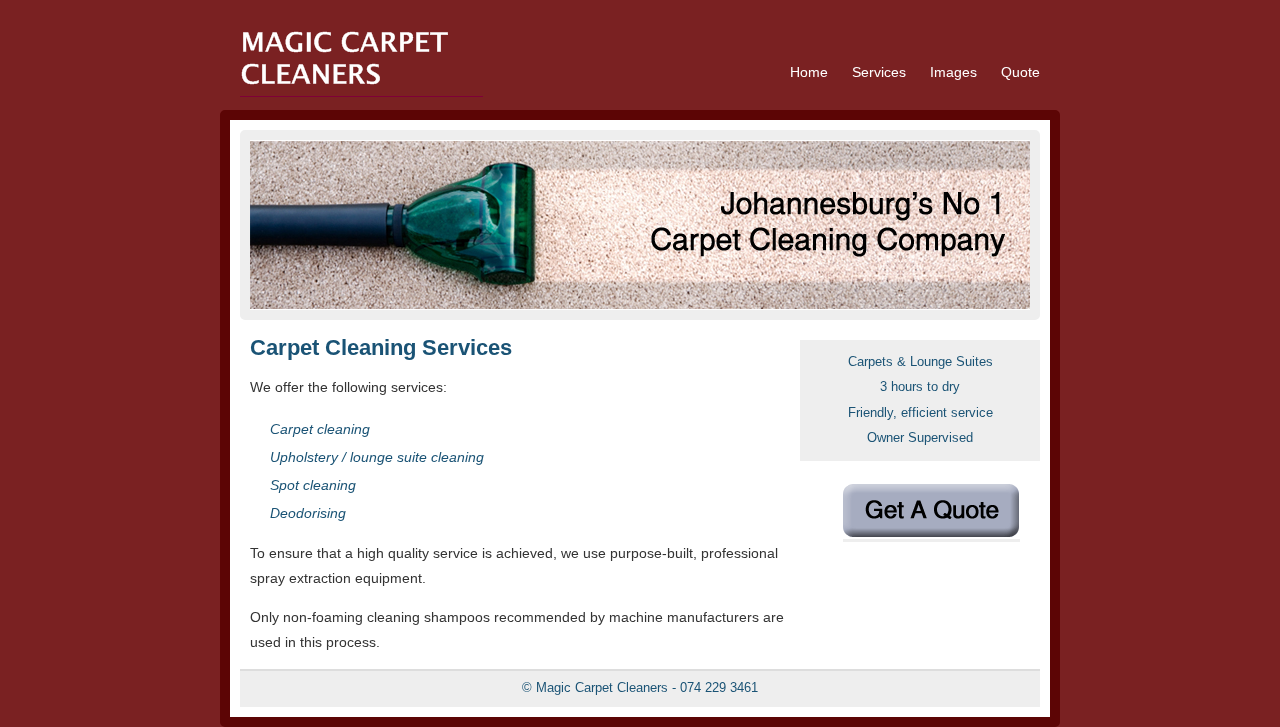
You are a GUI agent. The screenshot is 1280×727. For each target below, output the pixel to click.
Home (809, 72)
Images (953, 72)
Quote (1020, 72)
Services (879, 72)
